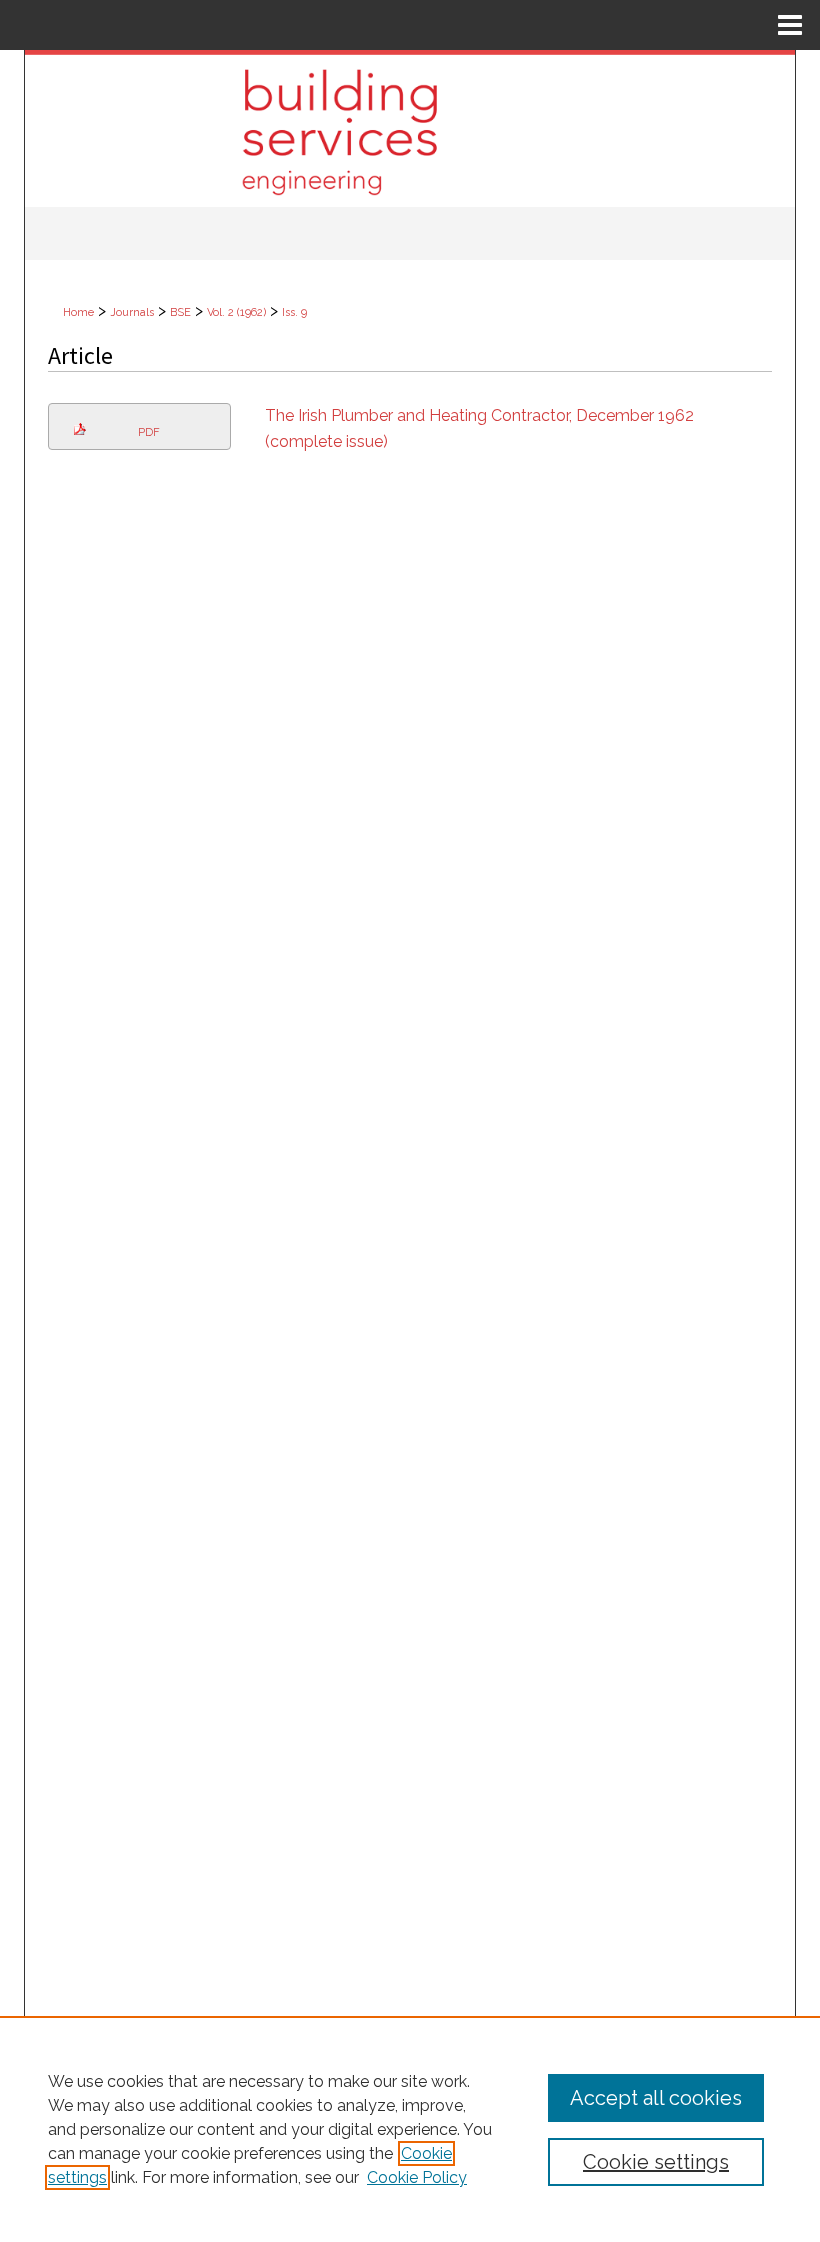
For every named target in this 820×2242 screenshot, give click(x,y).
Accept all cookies (656, 2098)
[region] (410, 2129)
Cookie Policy (417, 2177)
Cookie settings (656, 2162)
